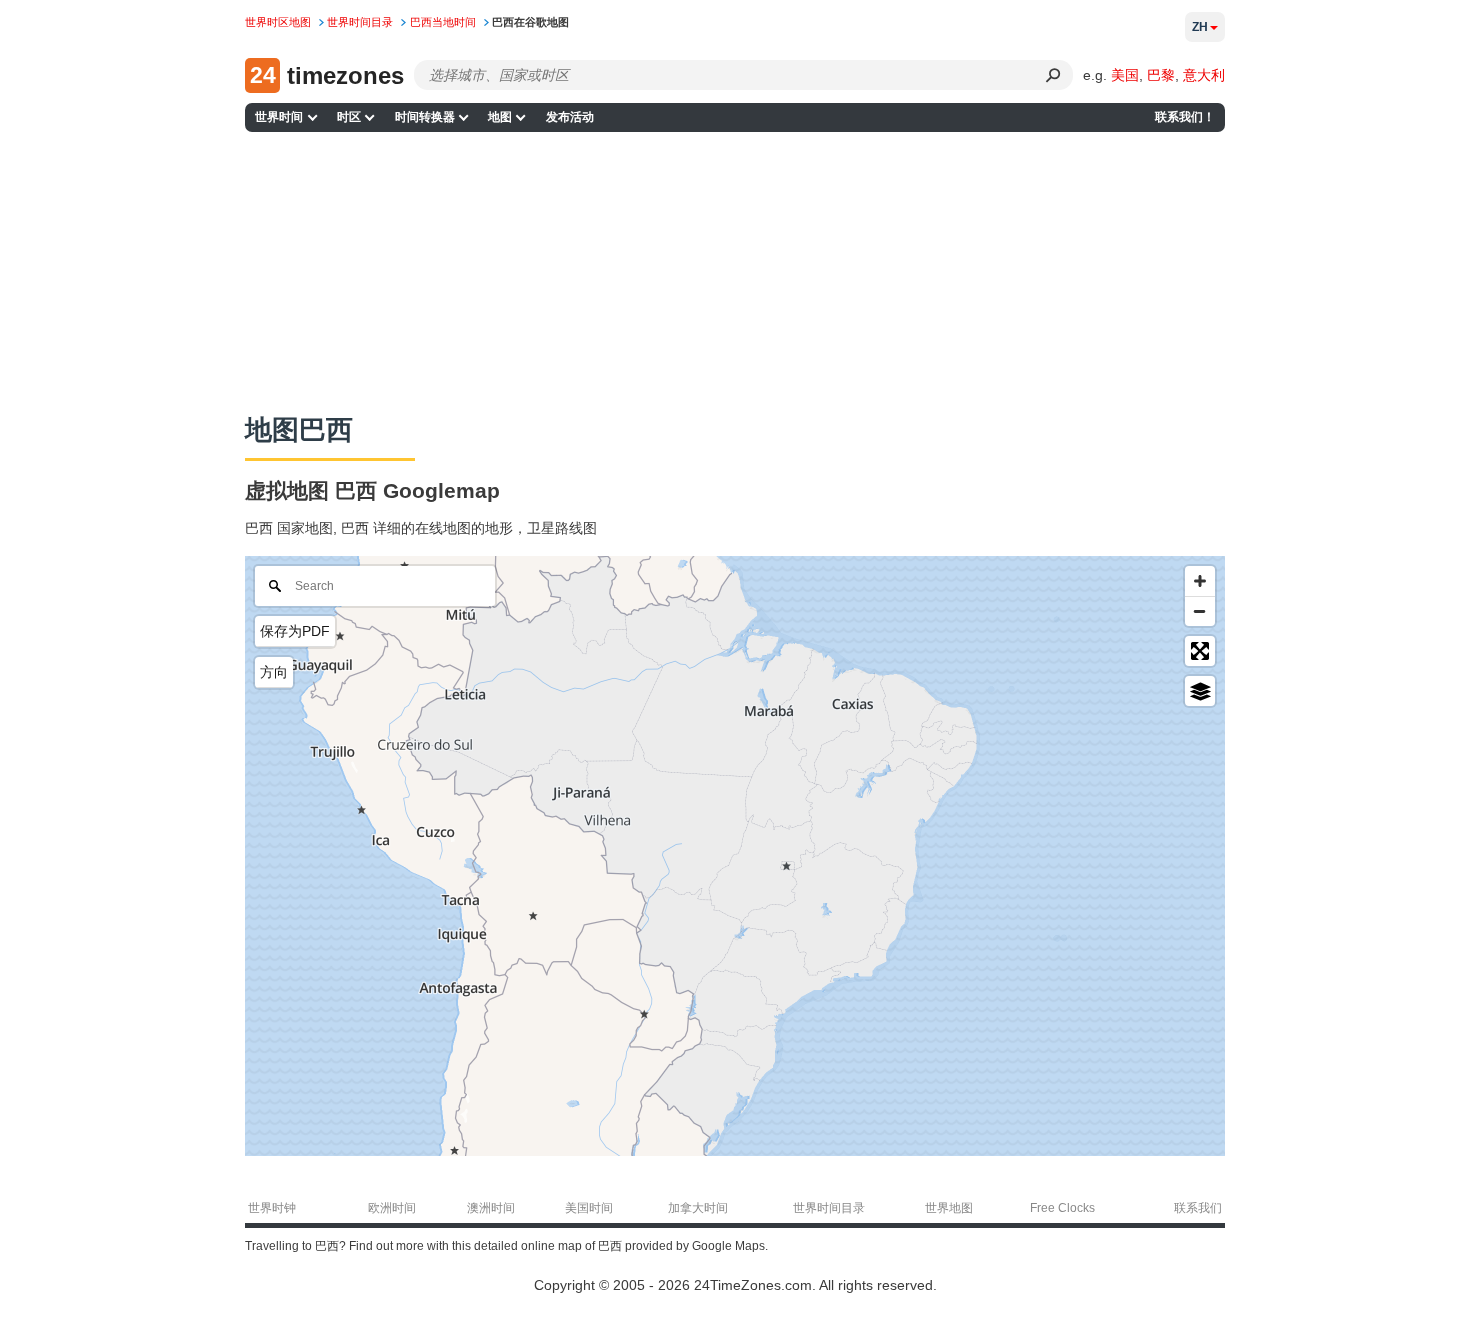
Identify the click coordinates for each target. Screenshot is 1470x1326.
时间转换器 (425, 117)
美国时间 (589, 1208)
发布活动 (570, 117)
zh (1200, 27)
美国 (1125, 75)
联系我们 (1198, 1208)
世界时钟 (272, 1208)
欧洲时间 (392, 1208)
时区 (349, 117)
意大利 (1204, 75)
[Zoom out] (1200, 611)
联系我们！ (1185, 117)
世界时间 (279, 117)
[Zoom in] (1200, 581)
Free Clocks (1062, 1208)
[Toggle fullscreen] (1200, 651)
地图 (500, 117)
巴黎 (1161, 75)
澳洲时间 (491, 1208)
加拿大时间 (698, 1208)
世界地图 (949, 1208)
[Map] (735, 856)
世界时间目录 (829, 1208)
